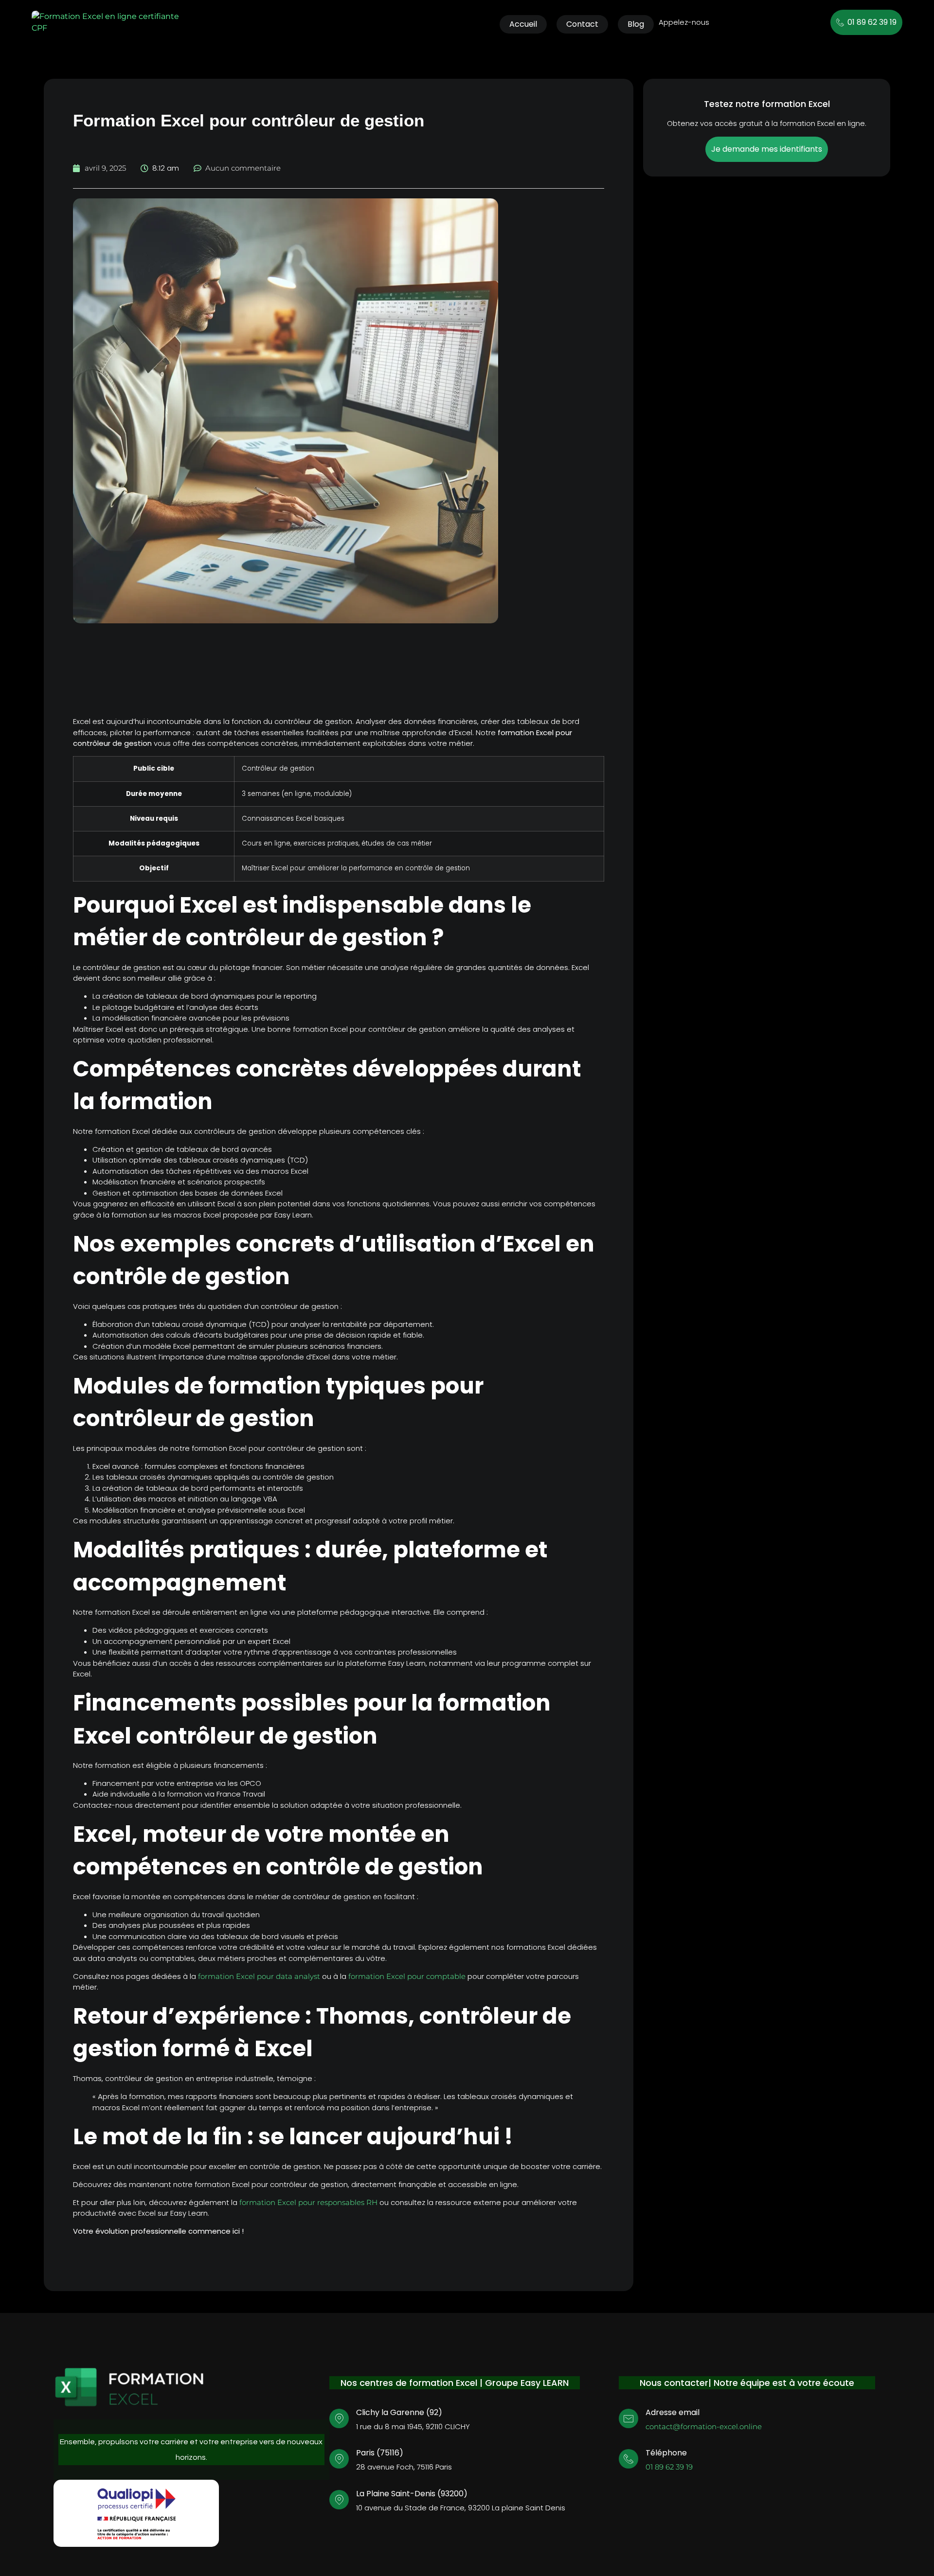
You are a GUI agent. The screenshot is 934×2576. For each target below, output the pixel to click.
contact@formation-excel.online (704, 2426)
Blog (636, 24)
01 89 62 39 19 (669, 2467)
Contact (582, 24)
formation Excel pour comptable (407, 1976)
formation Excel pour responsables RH (308, 2202)
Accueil (523, 24)
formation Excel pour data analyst (259, 1976)
